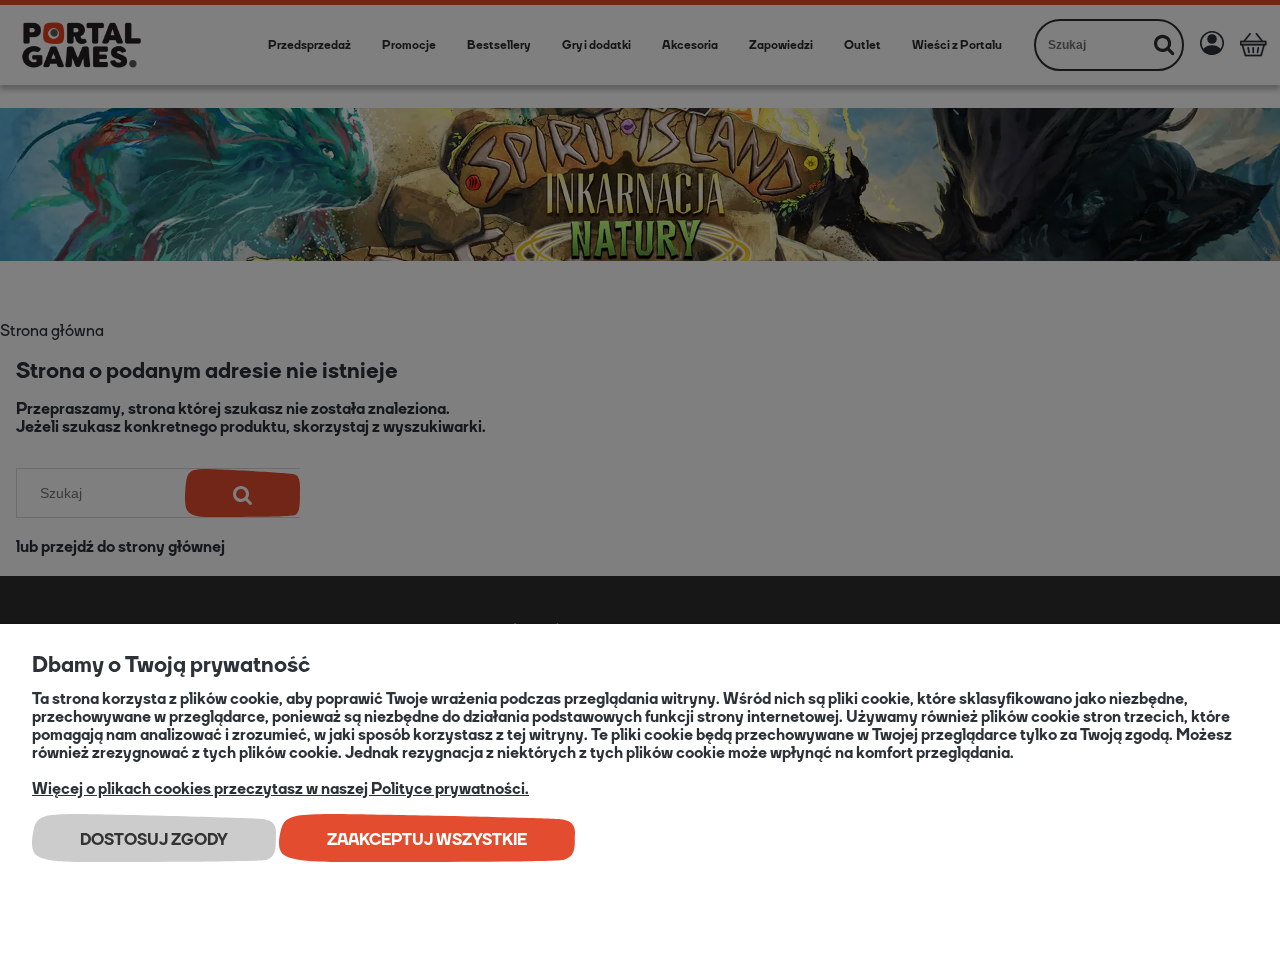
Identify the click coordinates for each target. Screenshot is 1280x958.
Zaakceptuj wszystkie (427, 839)
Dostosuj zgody (154, 839)
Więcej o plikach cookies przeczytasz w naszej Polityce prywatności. (280, 788)
